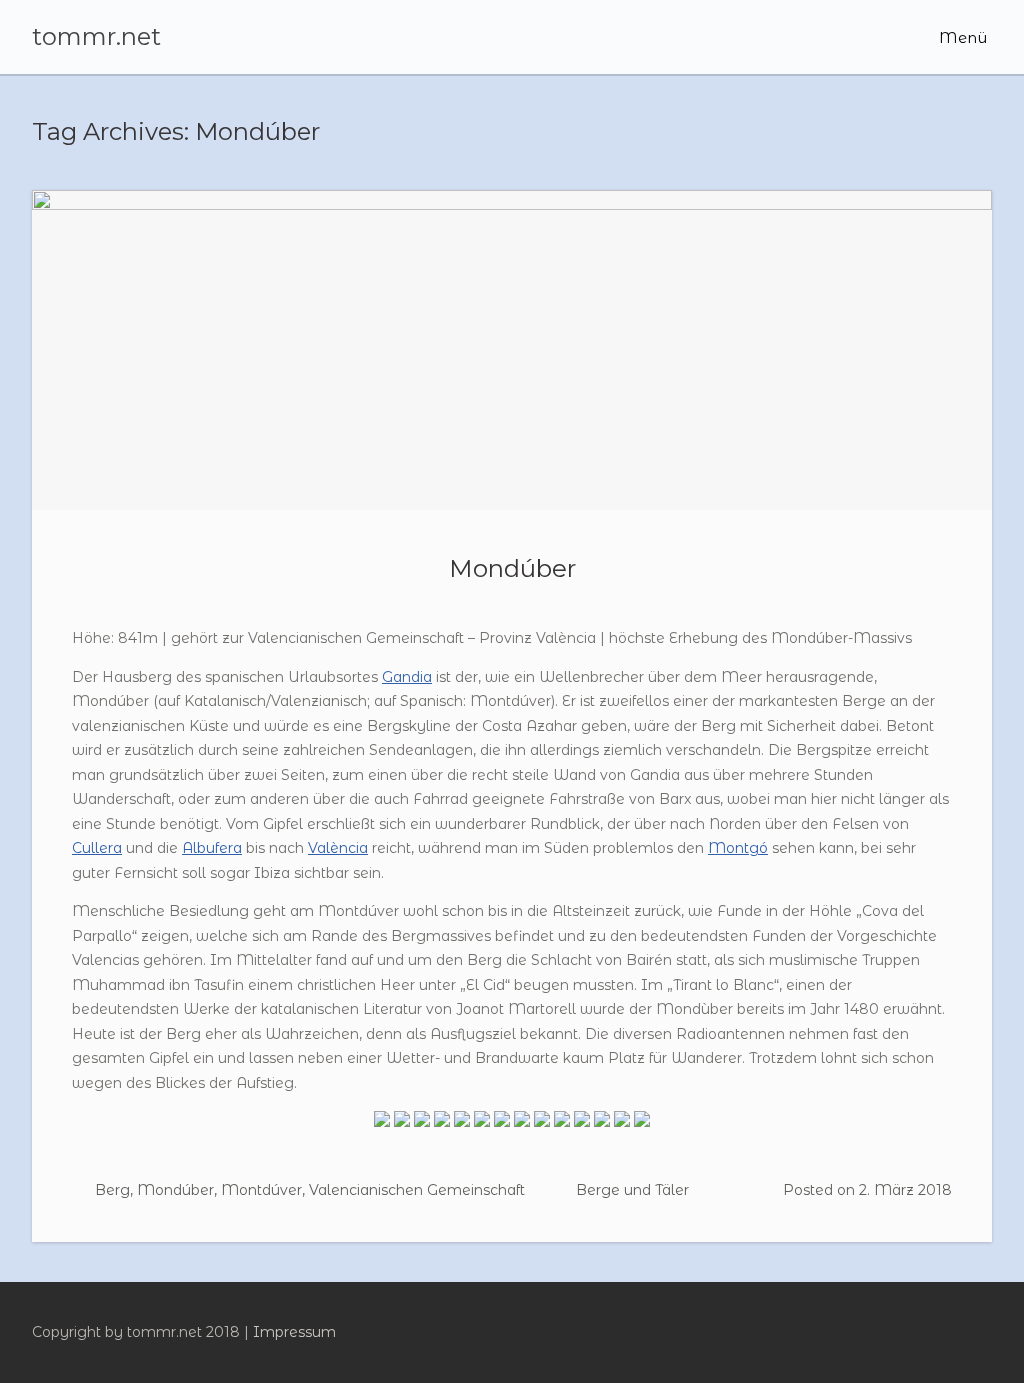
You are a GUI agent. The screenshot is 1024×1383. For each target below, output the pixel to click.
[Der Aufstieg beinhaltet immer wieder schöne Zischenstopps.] (482, 1123)
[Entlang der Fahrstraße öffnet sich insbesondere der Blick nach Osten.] (502, 1123)
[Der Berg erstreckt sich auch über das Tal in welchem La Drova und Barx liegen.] (442, 1123)
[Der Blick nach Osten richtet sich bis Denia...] (622, 1123)
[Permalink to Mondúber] (512, 350)
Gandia (407, 677)
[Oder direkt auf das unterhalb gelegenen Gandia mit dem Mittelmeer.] (602, 1123)
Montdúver (261, 1190)
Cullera (97, 848)
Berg (112, 1190)
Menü (961, 37)
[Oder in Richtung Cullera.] (582, 1123)
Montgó (738, 848)
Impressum (294, 1332)
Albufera (212, 848)
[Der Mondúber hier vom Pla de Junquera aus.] (422, 1123)
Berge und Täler (632, 1190)
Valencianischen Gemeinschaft (417, 1190)
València (338, 848)
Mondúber (512, 568)
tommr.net (96, 37)
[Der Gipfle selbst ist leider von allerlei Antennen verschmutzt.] (542, 1123)
